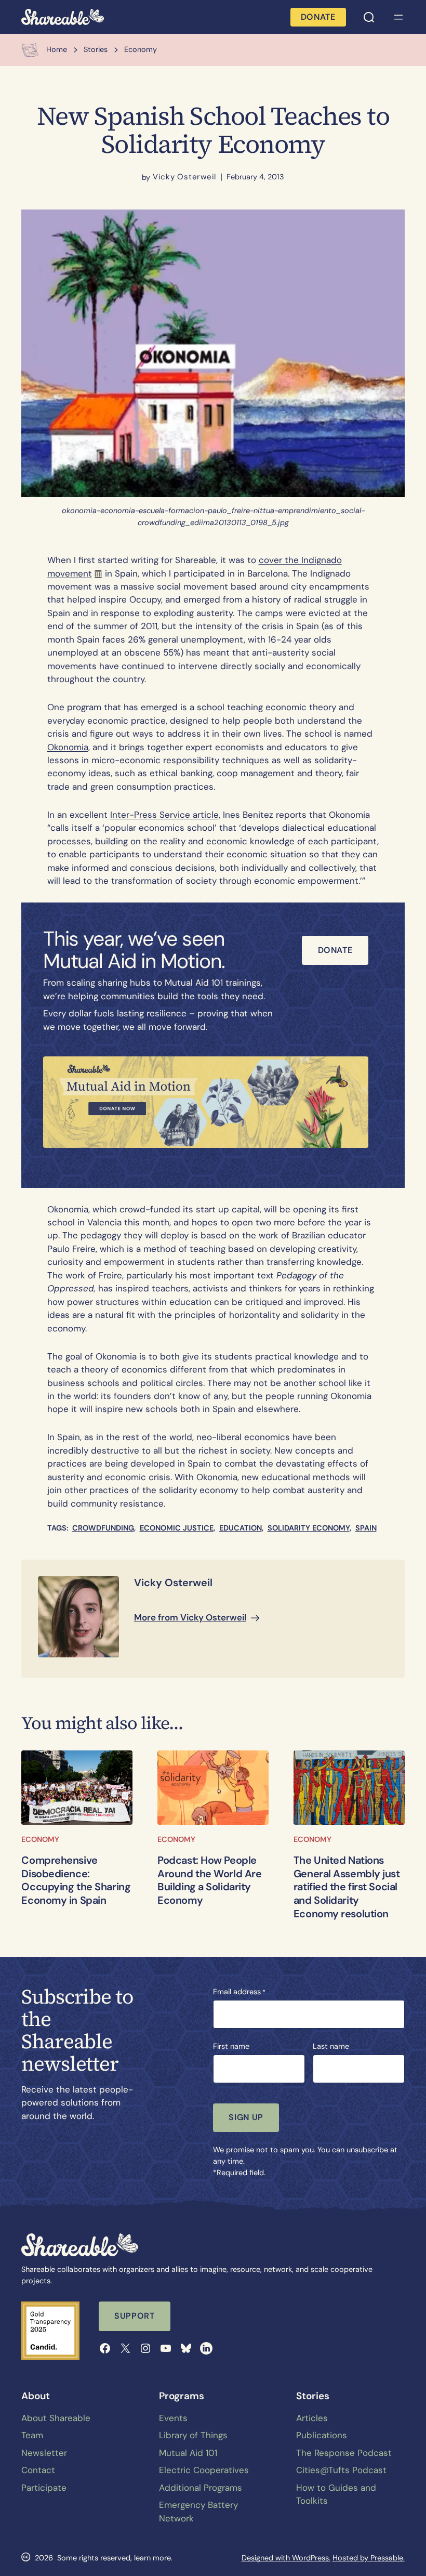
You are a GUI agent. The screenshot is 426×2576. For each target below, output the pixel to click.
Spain (366, 1528)
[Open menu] (398, 17)
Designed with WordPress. (286, 2558)
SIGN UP (246, 2117)
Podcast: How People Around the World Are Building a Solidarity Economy (209, 1881)
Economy (40, 1839)
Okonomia (68, 747)
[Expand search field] (369, 17)
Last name (331, 2046)
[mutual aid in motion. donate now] (206, 1102)
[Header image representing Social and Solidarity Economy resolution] (349, 1787)
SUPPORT (134, 2316)
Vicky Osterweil (184, 177)
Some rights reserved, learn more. (115, 2558)
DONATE (318, 17)
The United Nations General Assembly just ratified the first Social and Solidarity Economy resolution (347, 1887)
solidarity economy (309, 1528)
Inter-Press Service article (164, 815)
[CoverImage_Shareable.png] (213, 1787)
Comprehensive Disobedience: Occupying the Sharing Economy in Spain (76, 1881)
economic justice (177, 1528)
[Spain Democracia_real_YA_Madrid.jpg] (77, 1787)
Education (241, 1528)
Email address (239, 1992)
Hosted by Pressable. (369, 2558)
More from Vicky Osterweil (190, 1617)
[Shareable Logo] (63, 17)
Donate (335, 950)
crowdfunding (103, 1528)
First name (231, 2046)
